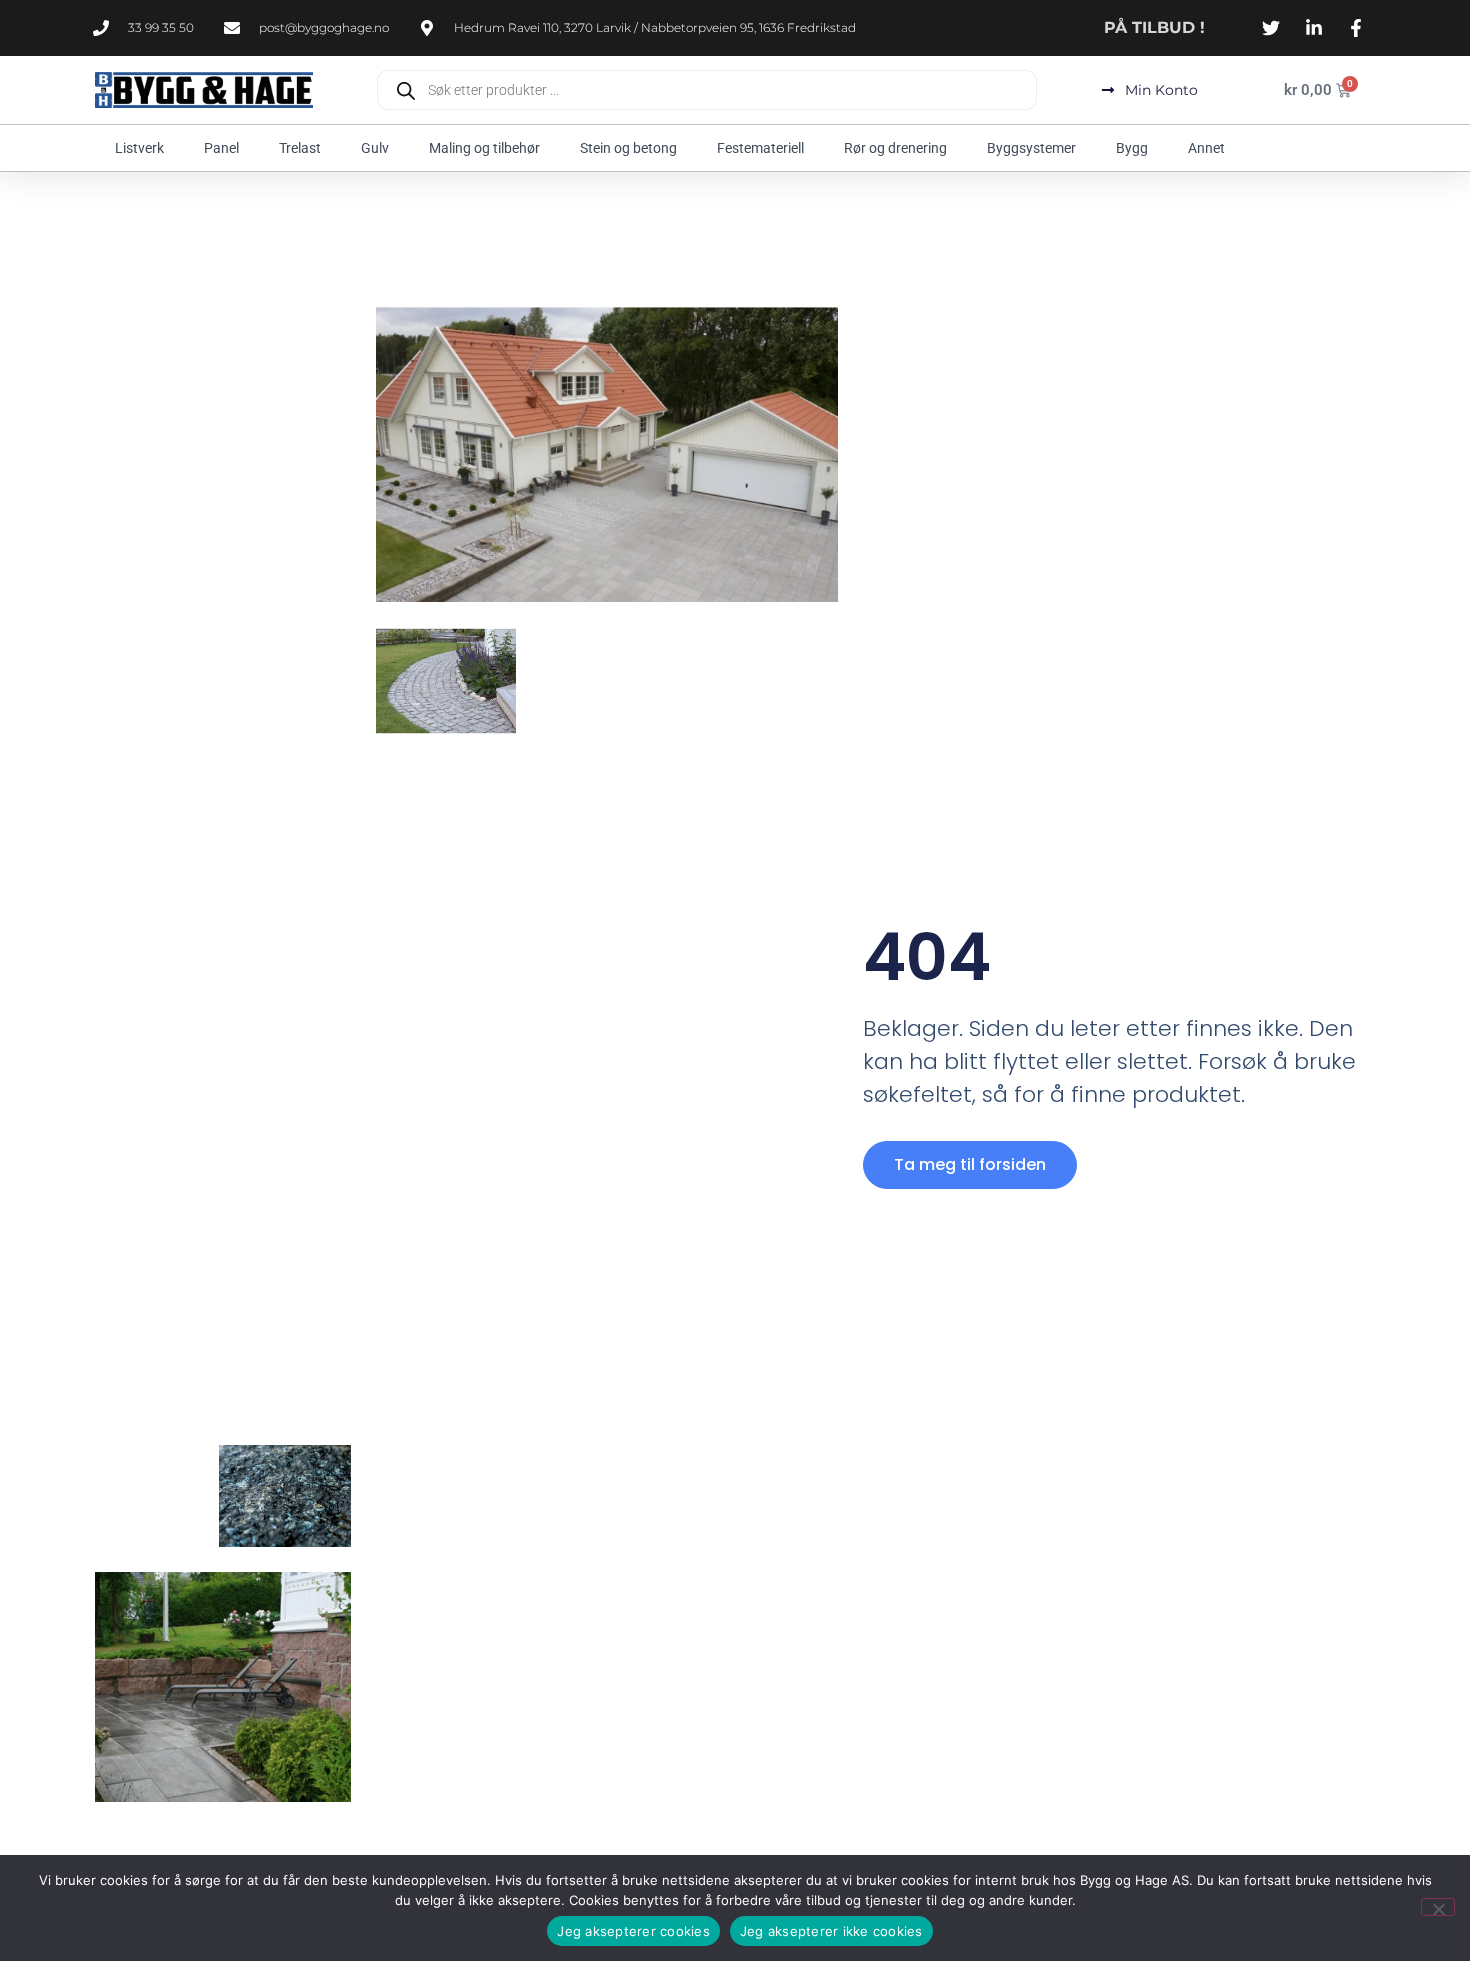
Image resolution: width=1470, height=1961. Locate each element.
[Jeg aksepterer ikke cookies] (1438, 1907)
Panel (221, 148)
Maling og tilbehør (484, 148)
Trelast (300, 148)
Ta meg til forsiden (970, 1164)
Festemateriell (760, 148)
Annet (1206, 148)
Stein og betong (628, 148)
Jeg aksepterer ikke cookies (831, 1931)
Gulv (375, 148)
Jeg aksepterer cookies (633, 1931)
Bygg (1132, 148)
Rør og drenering (895, 148)
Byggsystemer (1031, 148)
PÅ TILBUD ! (1154, 27)
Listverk (139, 148)
